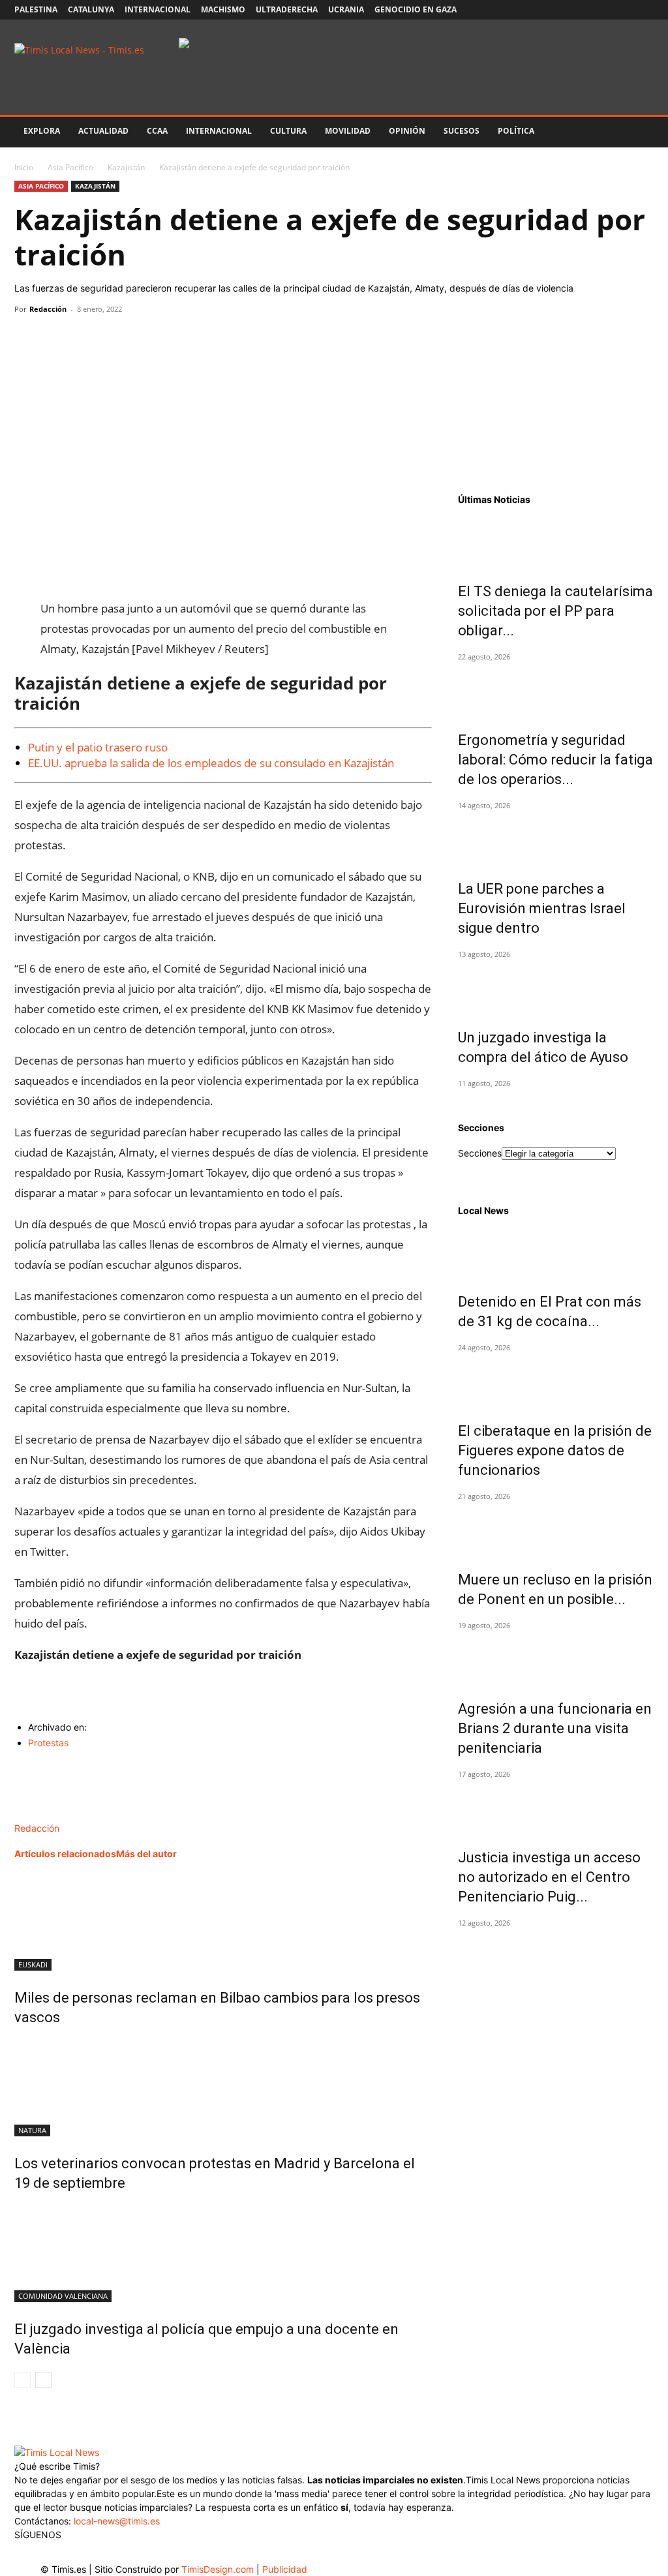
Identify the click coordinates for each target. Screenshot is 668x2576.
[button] (638, 132)
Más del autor (146, 1854)
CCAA (157, 131)
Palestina (36, 9)
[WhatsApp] (87, 339)
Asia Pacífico (70, 167)
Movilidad (348, 131)
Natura (32, 2130)
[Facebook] (558, 10)
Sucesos (462, 131)
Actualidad (103, 131)
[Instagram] (579, 10)
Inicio (24, 167)
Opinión (407, 131)
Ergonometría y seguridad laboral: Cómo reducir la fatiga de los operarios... (555, 760)
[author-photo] (42, 1814)
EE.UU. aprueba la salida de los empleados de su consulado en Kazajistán (211, 763)
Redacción (48, 309)
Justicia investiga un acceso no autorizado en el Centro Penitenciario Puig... (549, 1877)
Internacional (158, 9)
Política (516, 131)
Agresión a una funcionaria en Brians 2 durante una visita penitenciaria (555, 1728)
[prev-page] (23, 2380)
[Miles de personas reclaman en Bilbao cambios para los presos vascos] (223, 1922)
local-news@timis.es (117, 2521)
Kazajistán (126, 167)
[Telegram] (117, 339)
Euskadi (33, 1964)
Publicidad (285, 2569)
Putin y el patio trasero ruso (98, 747)
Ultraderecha (287, 9)
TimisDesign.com (219, 2569)
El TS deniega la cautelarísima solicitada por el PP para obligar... (555, 611)
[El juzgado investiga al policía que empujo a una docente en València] (223, 2253)
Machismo (223, 9)
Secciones (480, 1153)
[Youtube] (622, 10)
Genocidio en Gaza (416, 9)
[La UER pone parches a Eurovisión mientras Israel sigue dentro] (556, 839)
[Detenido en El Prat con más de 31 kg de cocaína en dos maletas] (556, 1252)
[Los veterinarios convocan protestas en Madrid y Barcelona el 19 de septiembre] (223, 2087)
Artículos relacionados (65, 1854)
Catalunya (91, 9)
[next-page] (43, 2380)
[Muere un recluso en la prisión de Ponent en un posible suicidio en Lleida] (556, 1530)
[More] (148, 339)
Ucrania (346, 9)
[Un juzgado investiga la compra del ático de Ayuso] (556, 988)
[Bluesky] (644, 10)
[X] (601, 10)
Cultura (288, 131)
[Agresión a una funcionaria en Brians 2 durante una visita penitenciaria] (556, 1659)
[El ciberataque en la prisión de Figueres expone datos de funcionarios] (556, 1381)
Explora (42, 131)
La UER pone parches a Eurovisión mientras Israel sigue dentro (542, 908)
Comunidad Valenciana (63, 2296)
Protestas (48, 1743)
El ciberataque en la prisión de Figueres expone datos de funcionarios (555, 1450)
